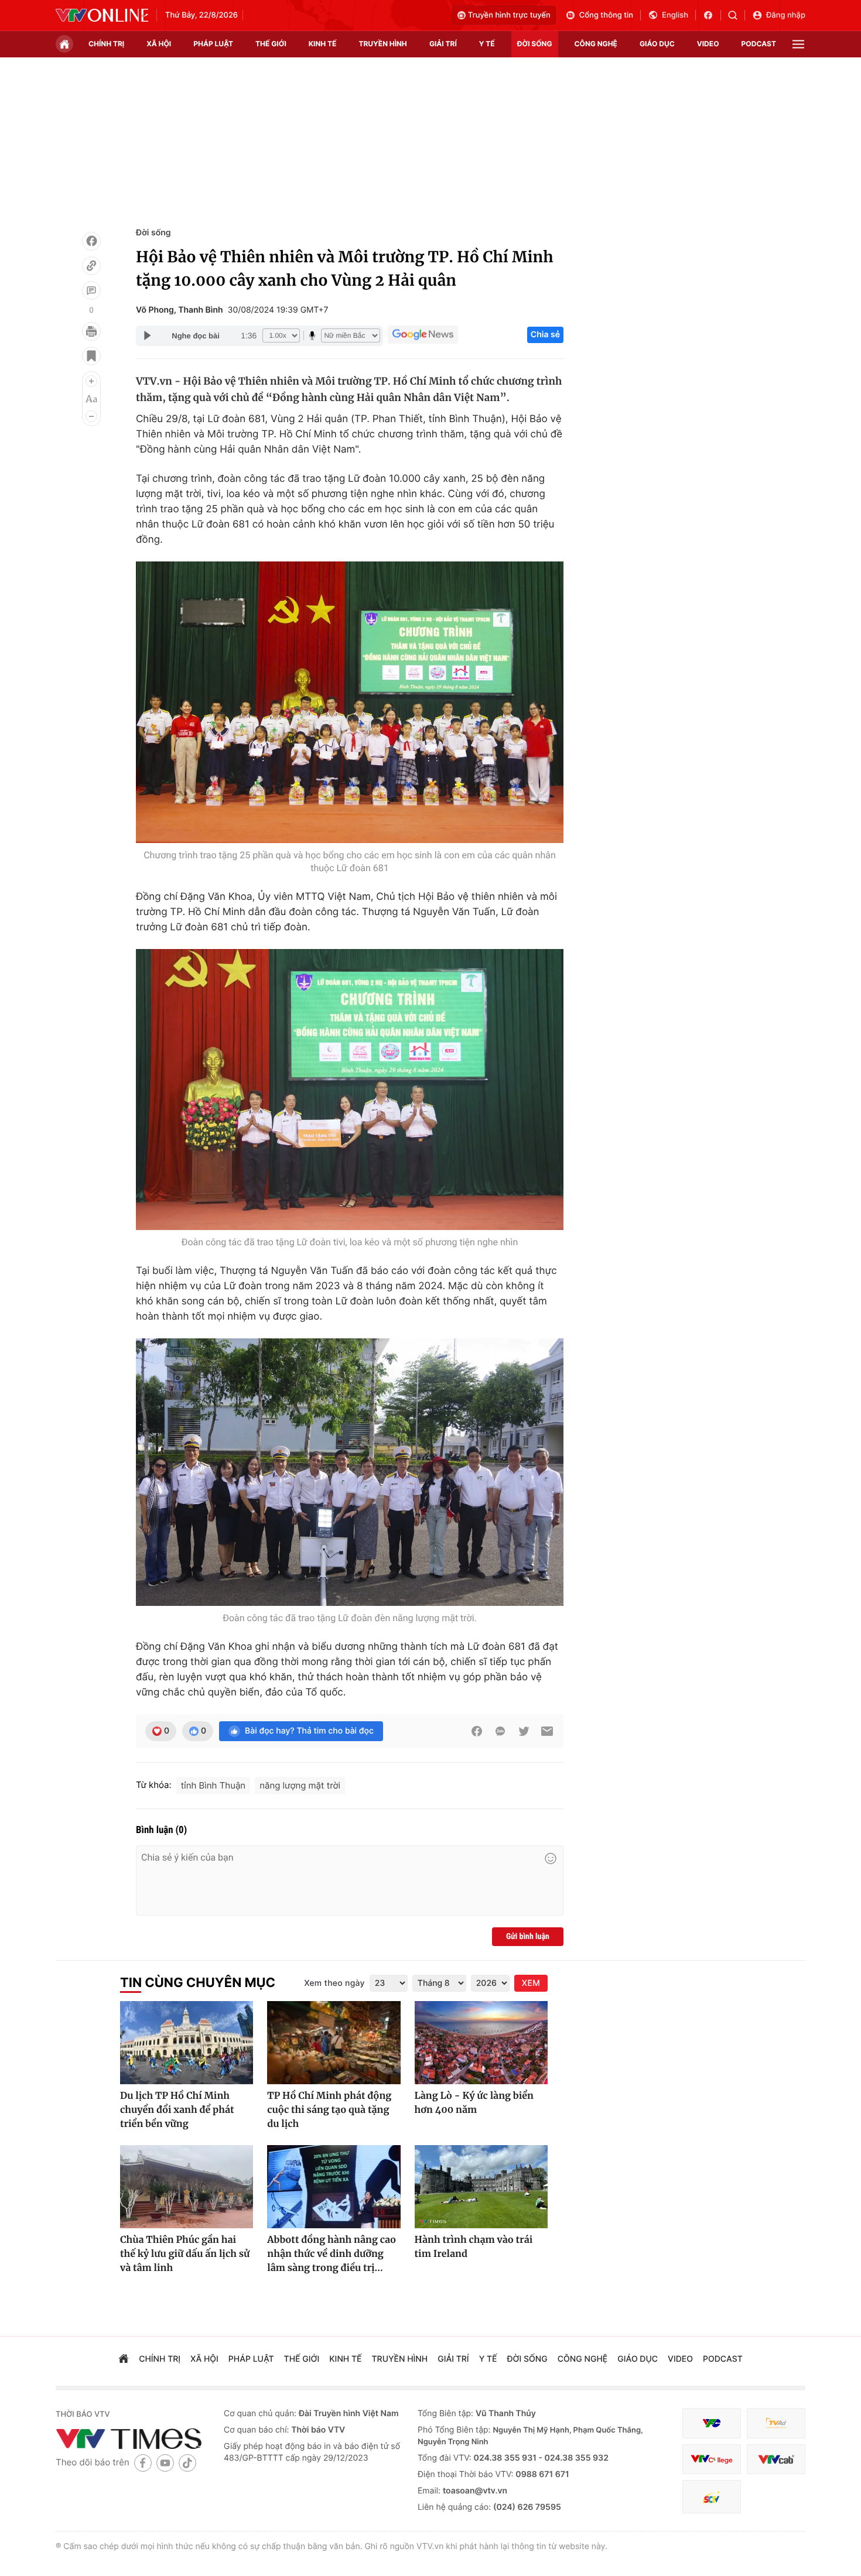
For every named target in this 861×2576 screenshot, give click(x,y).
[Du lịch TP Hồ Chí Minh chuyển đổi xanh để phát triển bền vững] (187, 2043)
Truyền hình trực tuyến (509, 15)
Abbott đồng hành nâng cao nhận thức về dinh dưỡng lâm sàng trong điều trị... (332, 2254)
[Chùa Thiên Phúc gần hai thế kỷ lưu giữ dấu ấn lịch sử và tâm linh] (187, 2187)
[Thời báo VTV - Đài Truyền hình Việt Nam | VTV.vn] (102, 15)
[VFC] (712, 2423)
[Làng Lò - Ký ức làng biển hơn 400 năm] (481, 2043)
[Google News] (423, 335)
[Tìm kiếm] (737, 15)
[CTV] (712, 2459)
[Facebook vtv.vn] (712, 15)
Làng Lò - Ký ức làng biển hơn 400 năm (474, 2103)
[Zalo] (500, 1731)
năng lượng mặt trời (300, 1785)
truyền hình (382, 44)
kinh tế (323, 44)
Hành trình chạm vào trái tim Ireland (474, 2247)
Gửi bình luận (528, 1937)
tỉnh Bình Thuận (213, 1785)
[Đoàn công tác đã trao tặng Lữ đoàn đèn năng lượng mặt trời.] (350, 1472)
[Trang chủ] (64, 44)
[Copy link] (91, 266)
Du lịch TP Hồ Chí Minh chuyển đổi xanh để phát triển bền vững (177, 2110)
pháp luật (213, 44)
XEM (531, 1983)
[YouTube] (165, 2463)
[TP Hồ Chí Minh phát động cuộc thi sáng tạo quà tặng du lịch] (334, 2043)
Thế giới (271, 44)
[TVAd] (776, 2423)
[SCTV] (712, 2497)
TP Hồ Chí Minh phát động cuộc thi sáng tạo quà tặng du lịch (329, 2110)
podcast (759, 44)
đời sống (535, 44)
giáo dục (657, 44)
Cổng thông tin (606, 15)
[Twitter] (524, 1731)
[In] (91, 331)
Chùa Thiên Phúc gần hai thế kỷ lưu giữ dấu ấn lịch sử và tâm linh (185, 2254)
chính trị (106, 44)
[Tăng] (91, 381)
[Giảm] (91, 416)
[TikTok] (187, 2463)
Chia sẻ (545, 335)
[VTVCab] (776, 2459)
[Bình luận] (91, 290)
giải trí (443, 44)
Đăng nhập (786, 15)
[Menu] (798, 44)
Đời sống (153, 233)
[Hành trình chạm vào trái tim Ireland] (481, 2187)
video (708, 44)
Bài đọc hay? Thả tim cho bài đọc (309, 1731)
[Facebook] (91, 241)
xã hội (159, 44)
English (675, 15)
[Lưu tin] (91, 356)
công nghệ (596, 44)
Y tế (487, 44)
